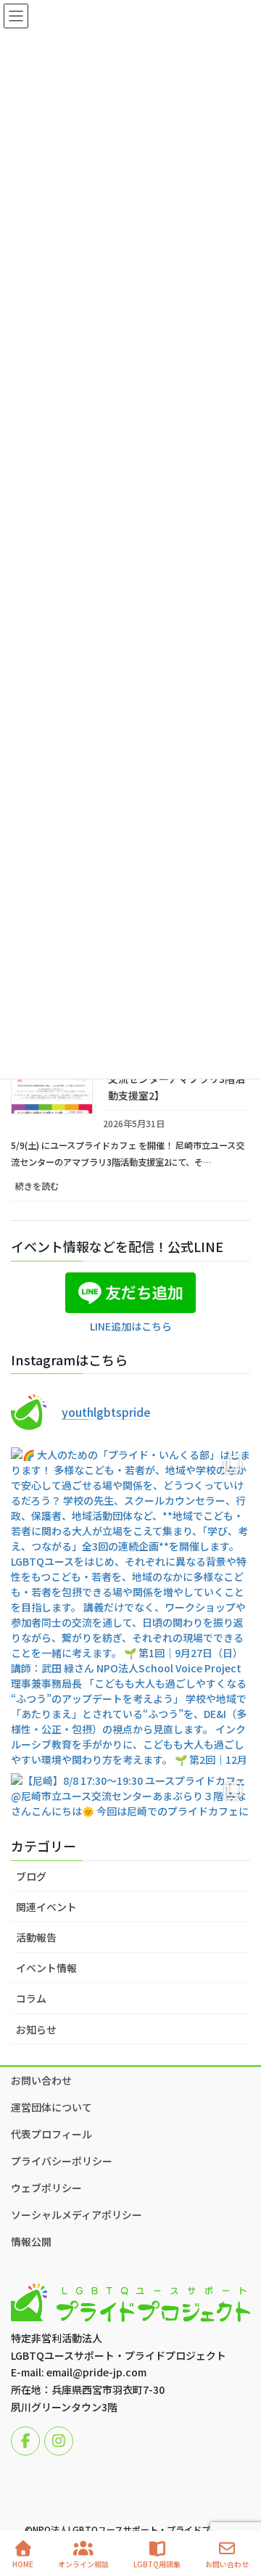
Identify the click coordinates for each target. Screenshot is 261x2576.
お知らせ (36, 2029)
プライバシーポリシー (62, 2161)
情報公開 (31, 2241)
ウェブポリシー (46, 2188)
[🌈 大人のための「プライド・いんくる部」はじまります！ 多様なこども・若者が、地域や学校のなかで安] (130, 1607)
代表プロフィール (51, 2134)
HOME (23, 2564)
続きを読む (53, 1190)
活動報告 (36, 1937)
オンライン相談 (83, 2564)
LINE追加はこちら (131, 1326)
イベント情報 (46, 1968)
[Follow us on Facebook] (25, 2441)
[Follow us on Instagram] (59, 2441)
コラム (31, 1998)
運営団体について (51, 2107)
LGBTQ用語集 (157, 2564)
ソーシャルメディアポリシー (76, 2215)
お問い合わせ (41, 2080)
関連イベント (46, 1907)
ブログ (31, 1876)
